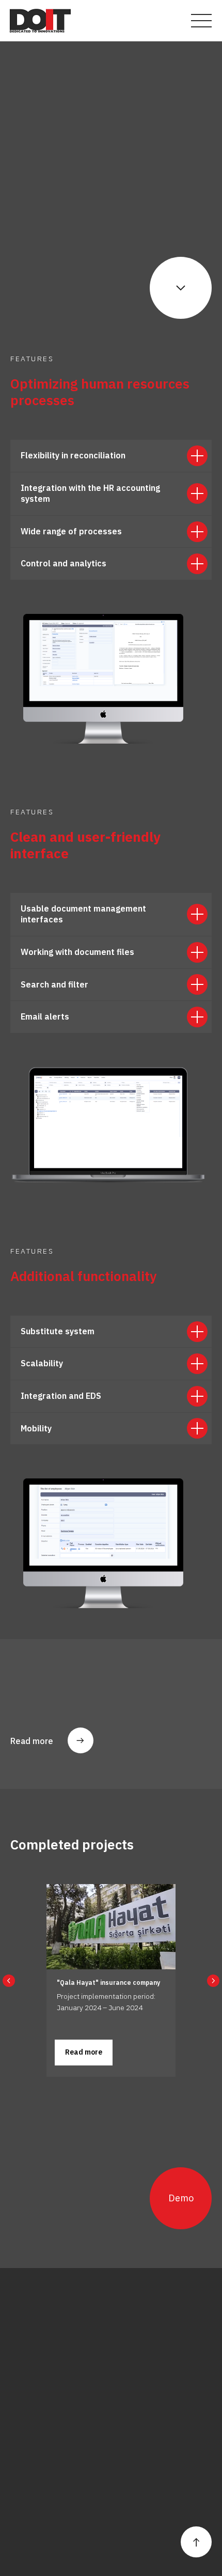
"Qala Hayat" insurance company (108, 1983)
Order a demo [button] (102, 2413)
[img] (40, 21)
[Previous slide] (9, 1981)
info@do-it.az (35, 2336)
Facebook (29, 2492)
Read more (32, 1741)
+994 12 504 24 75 (48, 2350)
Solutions (28, 2413)
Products (27, 2428)
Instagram (30, 2478)
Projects (92, 2399)
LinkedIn (26, 2507)
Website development (47, 2547)
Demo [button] (181, 2198)
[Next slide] (213, 1981)
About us (27, 2399)
